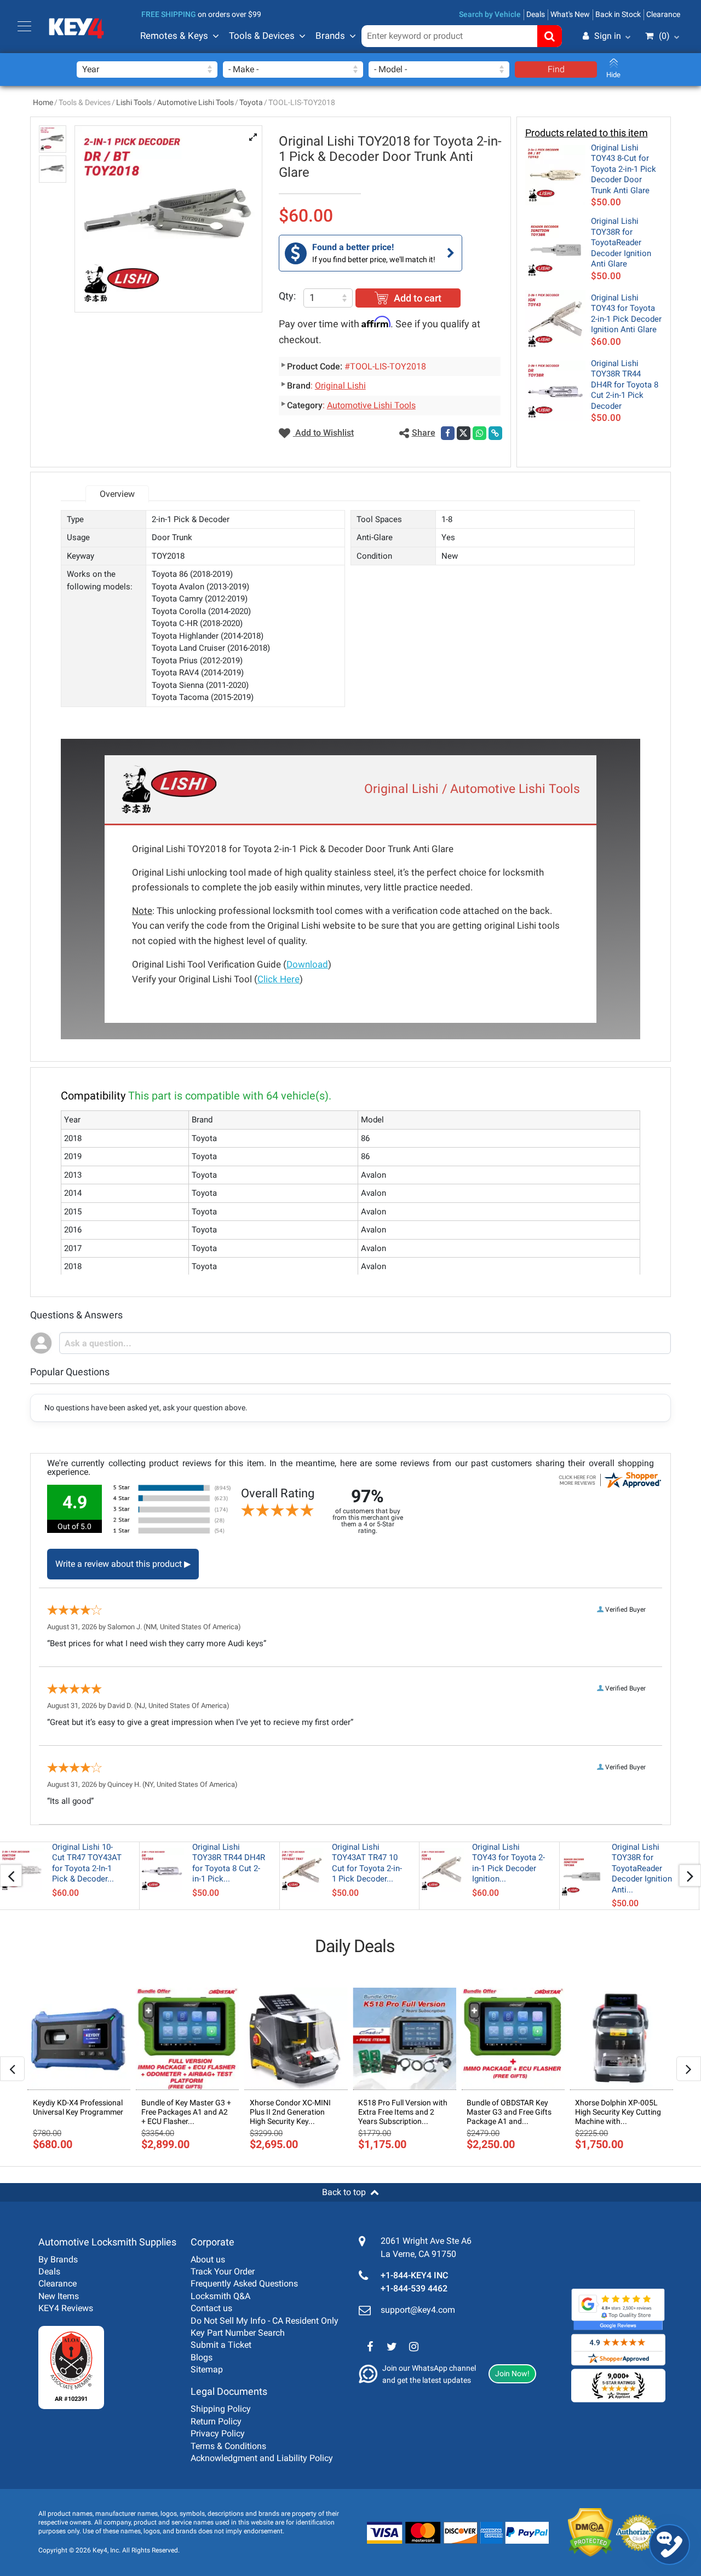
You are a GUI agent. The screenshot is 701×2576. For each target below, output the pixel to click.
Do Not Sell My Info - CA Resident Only (265, 2321)
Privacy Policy (218, 2433)
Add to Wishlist (323, 433)
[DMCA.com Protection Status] (582, 2532)
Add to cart (418, 298)
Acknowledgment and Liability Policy (262, 2458)
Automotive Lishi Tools (196, 102)
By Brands (58, 2259)
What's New (570, 14)
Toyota (251, 102)
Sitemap (207, 2369)
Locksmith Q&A (220, 2296)
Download (307, 964)
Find (556, 69)
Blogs (202, 2357)
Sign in (608, 36)
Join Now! (512, 2374)
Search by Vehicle (490, 14)
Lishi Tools (134, 102)
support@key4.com (418, 2310)
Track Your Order (223, 2271)
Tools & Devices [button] (262, 36)
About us (208, 2259)
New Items (59, 2296)
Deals (536, 14)
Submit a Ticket (221, 2345)
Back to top (344, 2192)
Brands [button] (330, 36)
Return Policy (216, 2421)
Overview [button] (117, 494)
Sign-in (561, 89)
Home (43, 102)
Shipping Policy (221, 2409)
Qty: (287, 296)
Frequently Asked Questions (244, 2283)
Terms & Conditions (228, 2446)
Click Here (278, 979)
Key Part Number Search (238, 2333)
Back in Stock (618, 14)
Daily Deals (355, 1946)
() (664, 36)
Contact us (211, 2308)
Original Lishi (340, 386)
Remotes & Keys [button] (174, 36)
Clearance (663, 14)
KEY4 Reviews (66, 2308)
